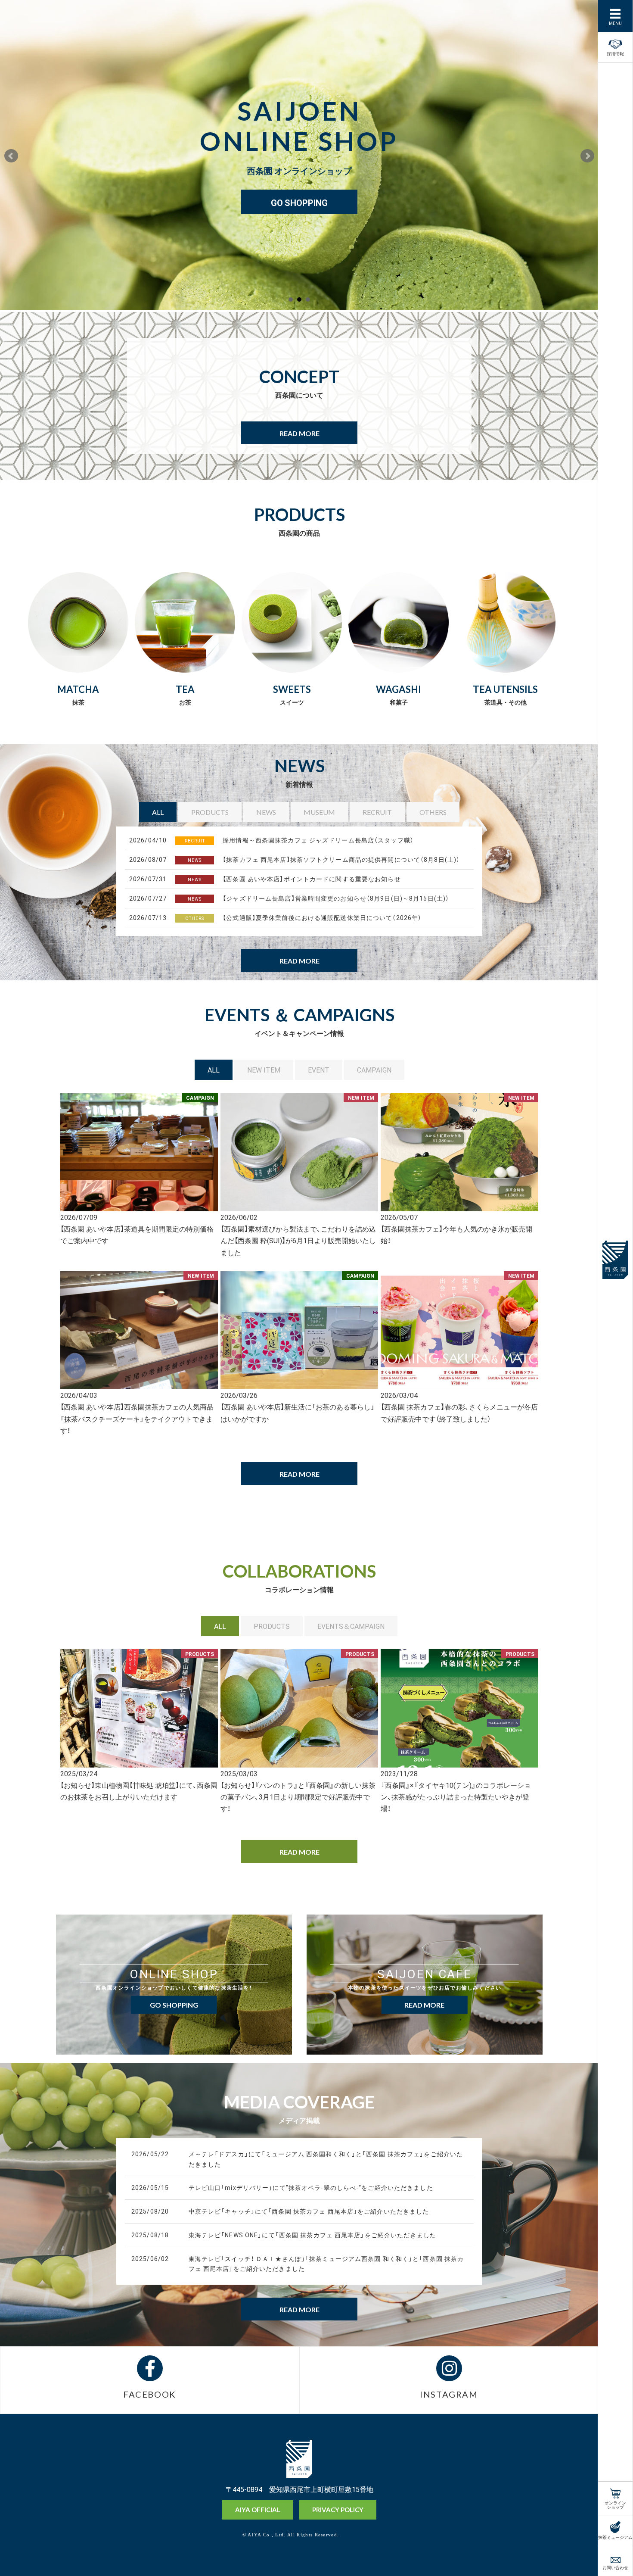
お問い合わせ (615, 2567)
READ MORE (299, 433)
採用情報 (615, 53)
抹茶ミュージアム (615, 2537)
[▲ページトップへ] (577, 2555)
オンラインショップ (615, 2504)
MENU (615, 23)
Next (587, 156)
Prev (11, 156)
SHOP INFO (299, 187)
